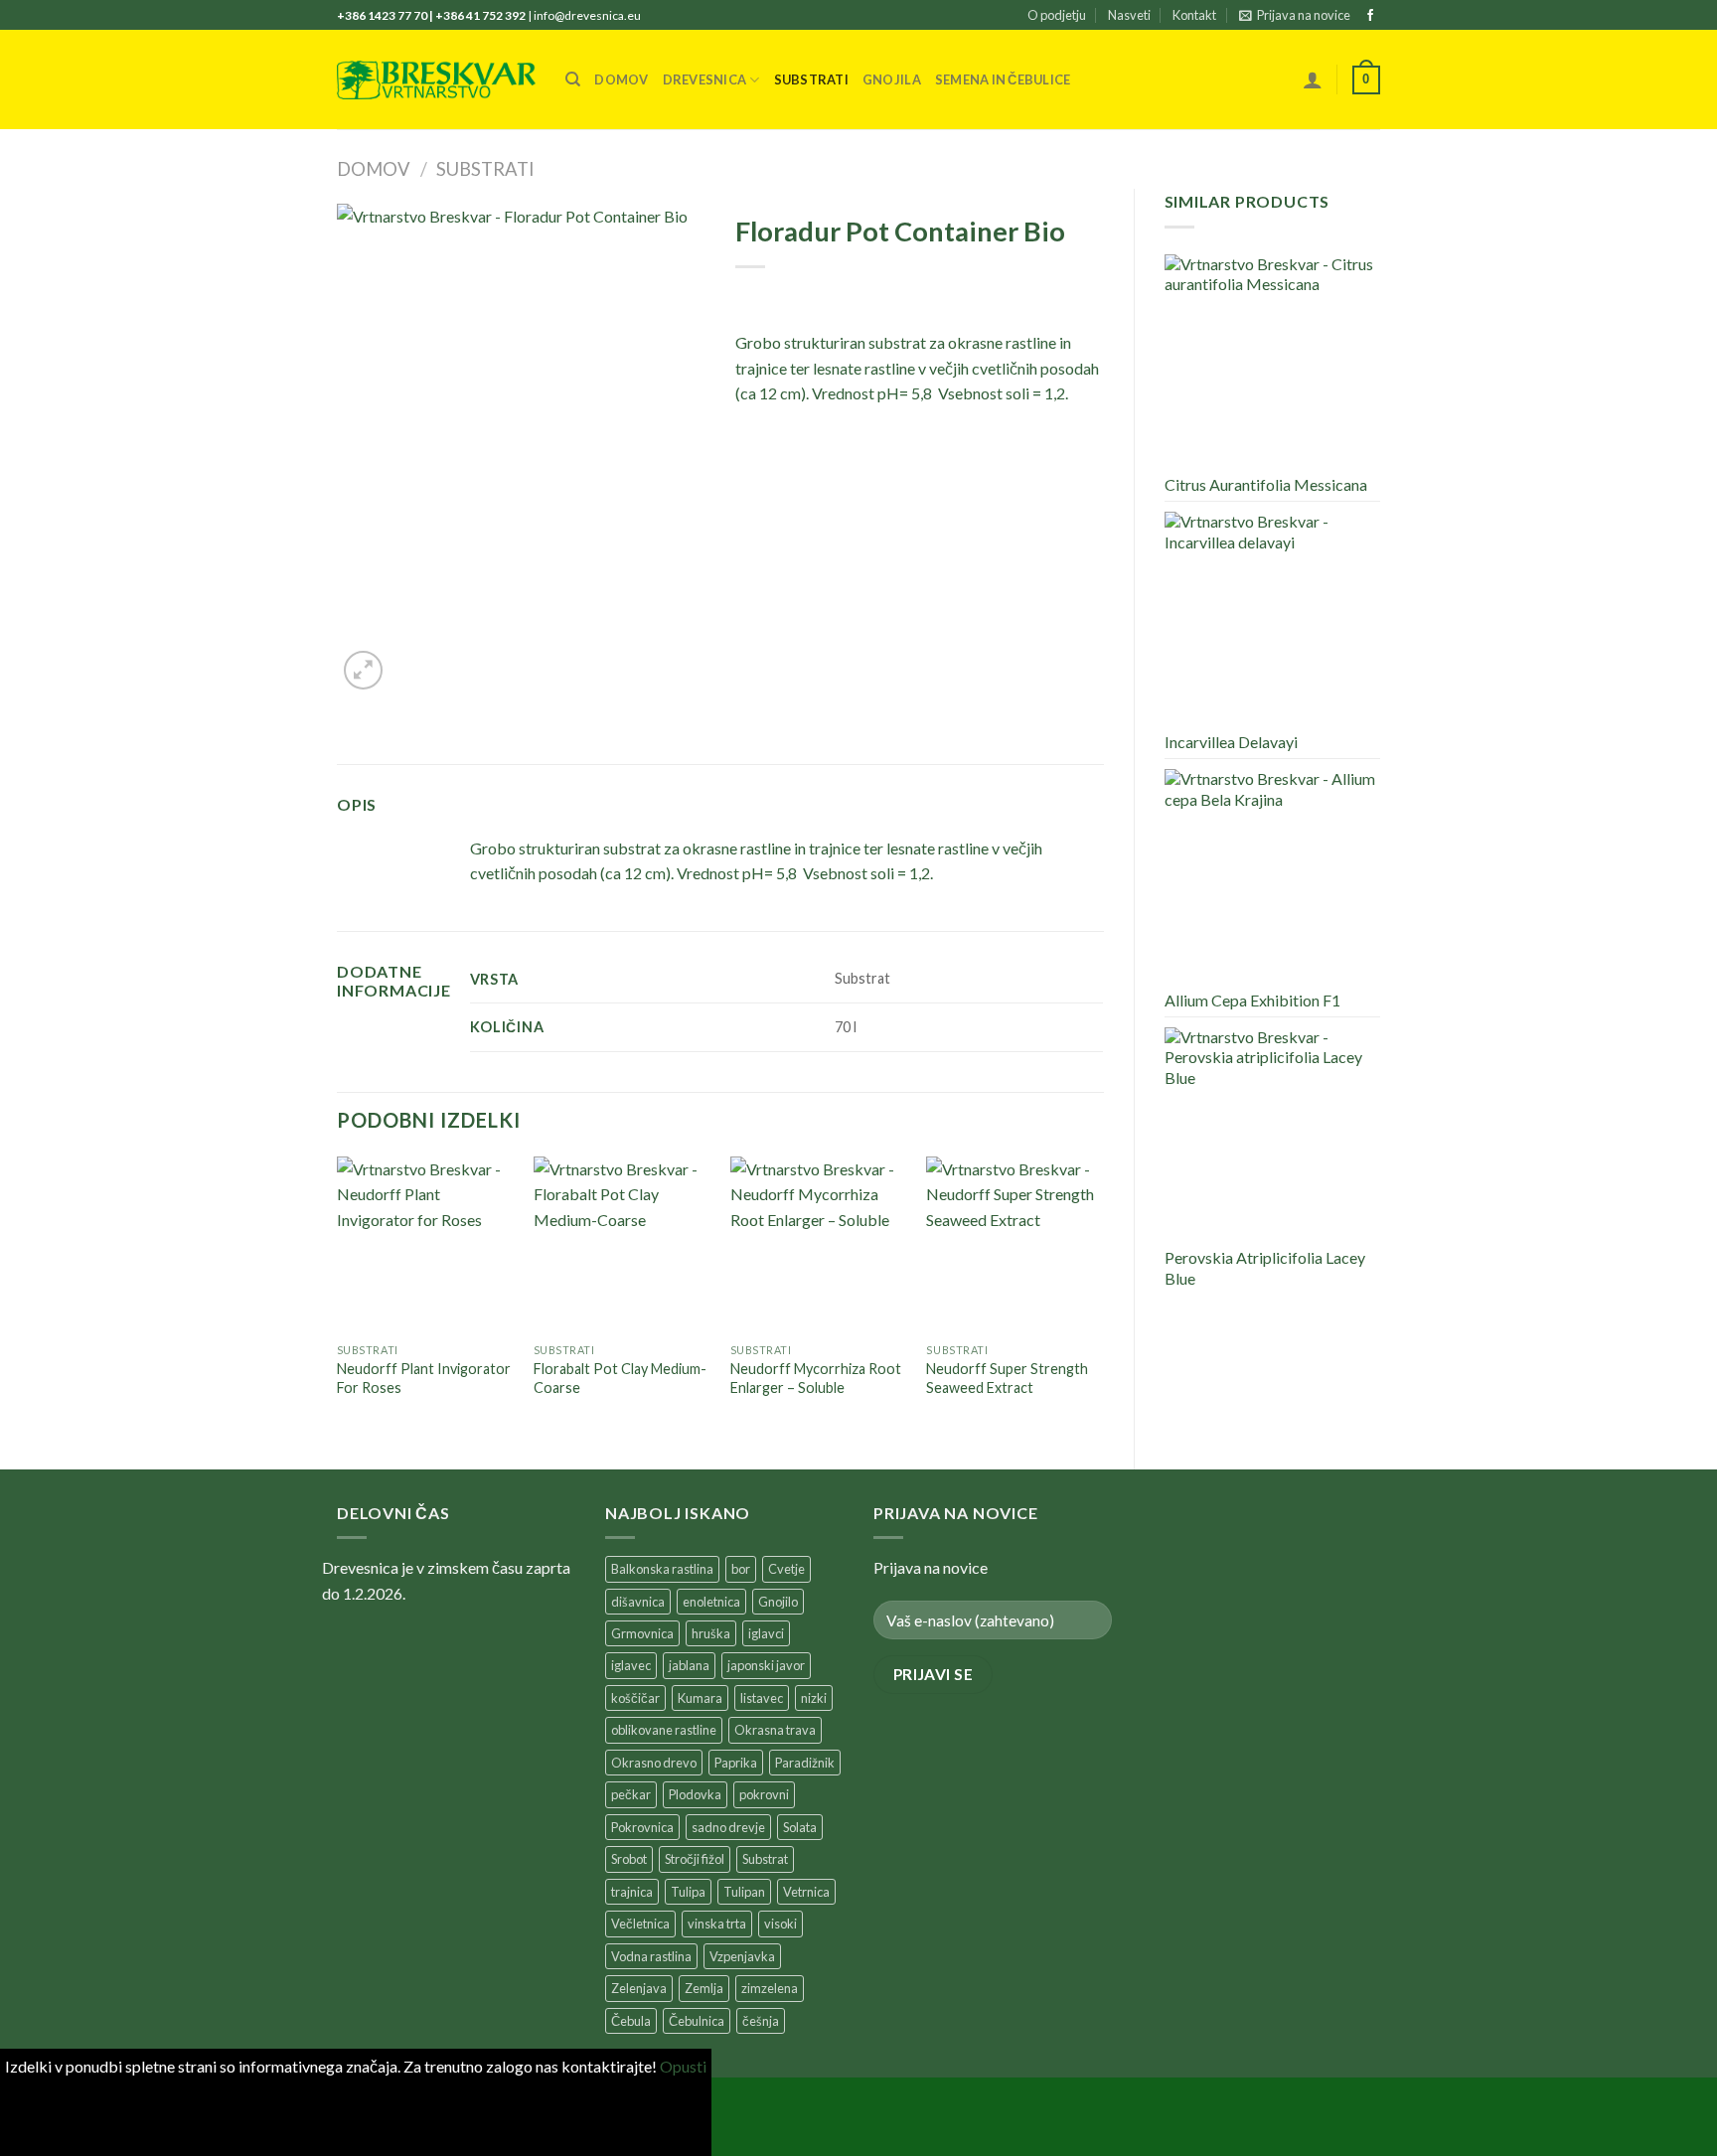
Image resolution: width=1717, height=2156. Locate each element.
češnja (761, 2021)
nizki (814, 1698)
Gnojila (892, 79)
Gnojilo (778, 1602)
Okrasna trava (775, 1730)
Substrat (765, 1859)
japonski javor (766, 1665)
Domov (621, 79)
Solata (800, 1827)
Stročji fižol (695, 1859)
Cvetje (786, 1569)
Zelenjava (639, 1988)
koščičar (635, 1698)
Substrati (811, 79)
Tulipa (688, 1892)
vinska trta (717, 1924)
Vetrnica (806, 1892)
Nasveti (1129, 15)
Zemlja (704, 1988)
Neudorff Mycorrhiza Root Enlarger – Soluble (816, 1378)
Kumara (700, 1698)
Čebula (631, 2021)
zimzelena (770, 1988)
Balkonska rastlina (662, 1569)
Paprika (736, 1763)
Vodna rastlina (651, 1956)
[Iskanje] (573, 79)
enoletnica (711, 1602)
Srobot (629, 1859)
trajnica (632, 1892)
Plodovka (695, 1794)
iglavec (631, 1665)
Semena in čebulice (1003, 79)
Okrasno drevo (654, 1763)
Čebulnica (697, 2021)
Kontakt (1194, 15)
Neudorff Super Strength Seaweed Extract (1007, 1378)
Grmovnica (642, 1633)
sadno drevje (728, 1827)
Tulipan (744, 1892)
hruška (711, 1633)
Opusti (683, 2066)
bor (741, 1569)
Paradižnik (805, 1763)
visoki (780, 1924)
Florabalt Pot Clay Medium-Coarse (620, 1378)
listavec (762, 1698)
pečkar (631, 1794)
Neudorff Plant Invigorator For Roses (424, 1378)
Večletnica (640, 1924)
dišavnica (638, 1602)
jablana (689, 1665)
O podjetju (1057, 15)
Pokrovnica (642, 1827)
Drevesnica (705, 79)
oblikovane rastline (664, 1730)
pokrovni (764, 1794)
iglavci (766, 1633)
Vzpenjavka (742, 1956)
